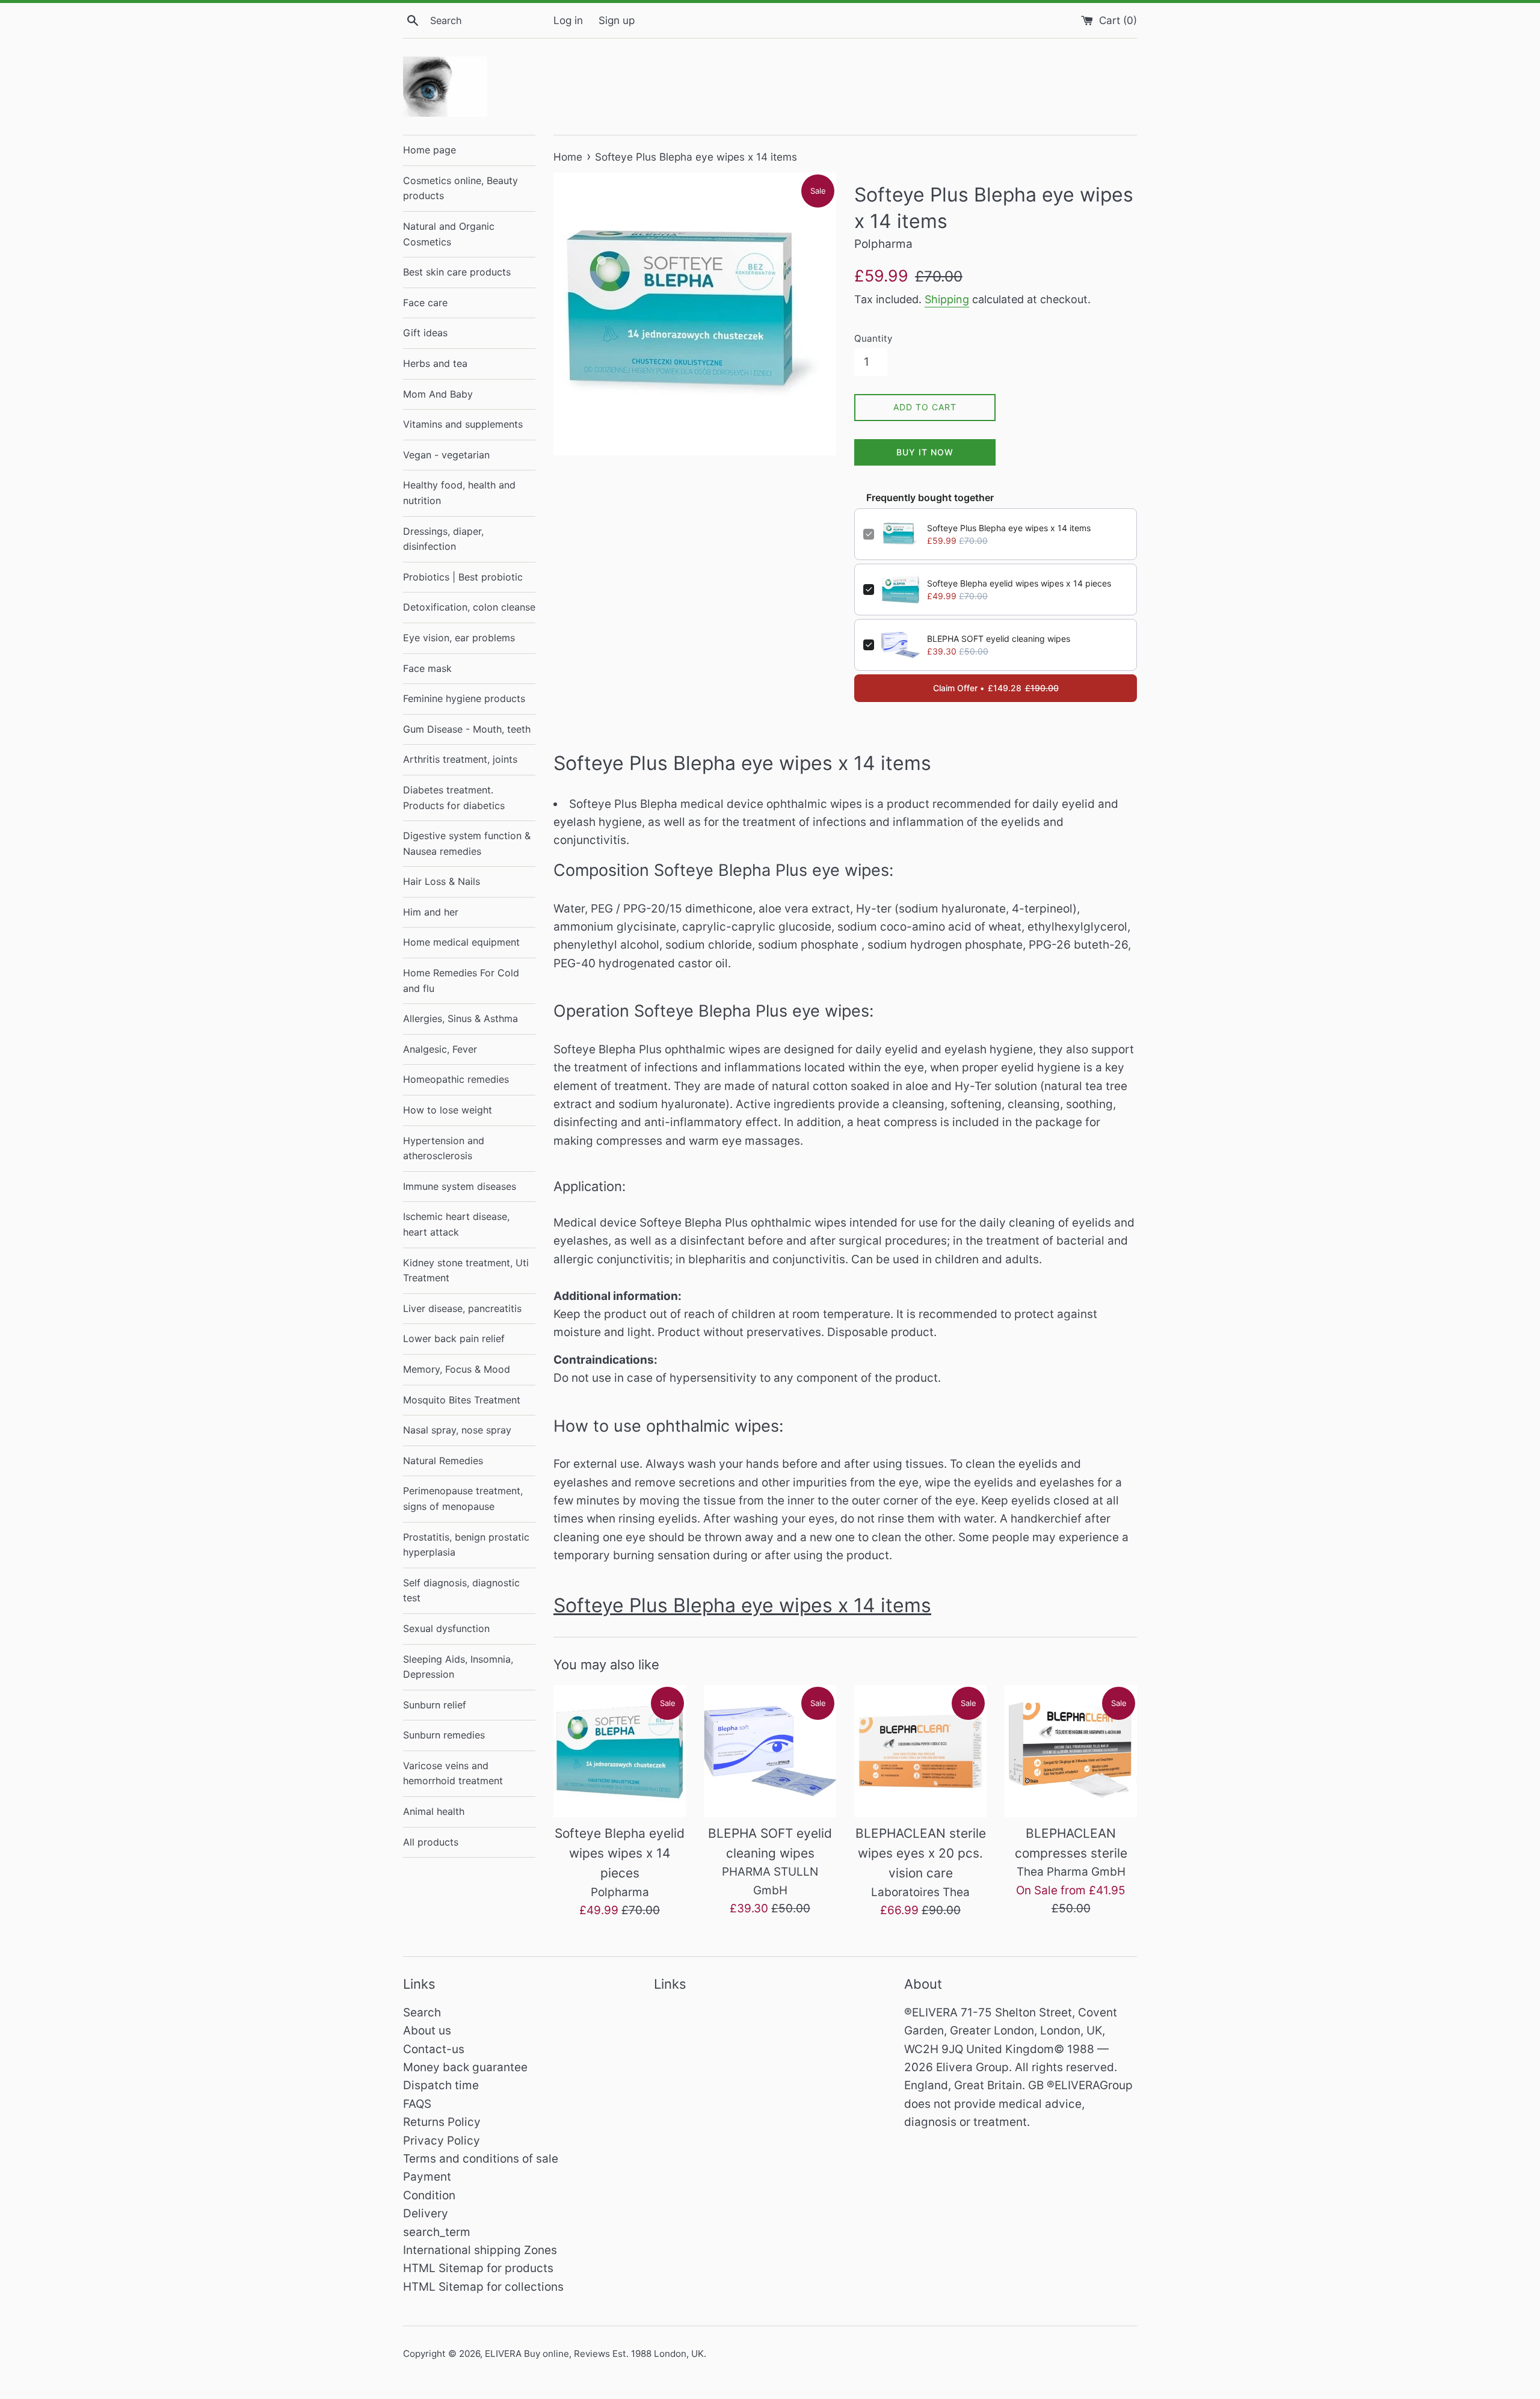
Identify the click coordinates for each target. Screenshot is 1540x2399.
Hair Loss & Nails (442, 881)
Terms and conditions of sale (481, 2159)
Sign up (617, 20)
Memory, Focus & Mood (457, 1369)
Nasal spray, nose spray (457, 1430)
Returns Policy (442, 2122)
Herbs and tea (435, 363)
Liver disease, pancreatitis (462, 1308)
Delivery (426, 2213)
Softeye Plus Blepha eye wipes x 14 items (1009, 528)
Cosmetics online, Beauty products (460, 188)
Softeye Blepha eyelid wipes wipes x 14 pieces (1019, 583)
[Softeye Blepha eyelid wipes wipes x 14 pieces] (620, 1751)
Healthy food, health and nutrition (459, 493)
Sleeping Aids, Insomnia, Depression (458, 1667)
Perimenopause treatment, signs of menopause (463, 1498)
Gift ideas (425, 333)
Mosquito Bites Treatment (462, 1400)
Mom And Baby (438, 394)
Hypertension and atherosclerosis (444, 1148)
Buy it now (925, 452)
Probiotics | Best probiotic (463, 577)
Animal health (434, 1811)
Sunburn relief (435, 1705)
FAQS (417, 2104)
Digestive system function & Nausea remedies (467, 843)
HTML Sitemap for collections (483, 2287)
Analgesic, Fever (440, 1049)
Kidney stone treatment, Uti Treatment (466, 1270)
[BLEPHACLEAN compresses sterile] (1071, 1751)
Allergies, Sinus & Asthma (460, 1018)
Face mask (427, 668)
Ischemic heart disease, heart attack (456, 1224)
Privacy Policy (442, 2141)
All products (431, 1842)
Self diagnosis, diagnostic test (461, 1591)
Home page (430, 150)
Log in (568, 20)
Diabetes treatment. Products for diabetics (454, 798)
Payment (427, 2177)
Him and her (431, 912)
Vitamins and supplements (463, 424)
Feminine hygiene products (464, 698)
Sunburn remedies (444, 1735)
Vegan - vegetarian (446, 455)
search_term (437, 2232)
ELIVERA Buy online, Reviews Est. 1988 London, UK (594, 2354)
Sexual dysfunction (446, 1628)
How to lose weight (448, 1110)
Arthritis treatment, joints (460, 759)
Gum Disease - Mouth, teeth (467, 729)
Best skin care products (457, 272)
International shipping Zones (480, 2250)
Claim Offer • (996, 688)
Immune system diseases (460, 1186)
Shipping (947, 299)
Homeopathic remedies (456, 1079)
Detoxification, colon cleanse (469, 607)
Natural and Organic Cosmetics (449, 234)
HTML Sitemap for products (478, 2268)
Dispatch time (441, 2085)
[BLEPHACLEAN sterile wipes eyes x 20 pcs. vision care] (920, 1751)
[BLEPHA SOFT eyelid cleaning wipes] (770, 1751)
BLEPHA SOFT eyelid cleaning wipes (999, 639)
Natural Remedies (443, 1461)
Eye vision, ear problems (459, 638)
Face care (425, 303)
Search (422, 2013)
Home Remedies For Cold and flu (461, 981)
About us (427, 2031)
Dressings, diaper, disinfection (443, 539)
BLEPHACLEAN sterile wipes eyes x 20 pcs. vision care (921, 1853)
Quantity (873, 338)
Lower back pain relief (454, 1338)
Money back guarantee (465, 2067)
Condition (429, 2195)
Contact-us (434, 2049)
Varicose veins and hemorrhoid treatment (453, 1773)
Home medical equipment (461, 942)
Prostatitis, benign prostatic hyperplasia (466, 1545)
